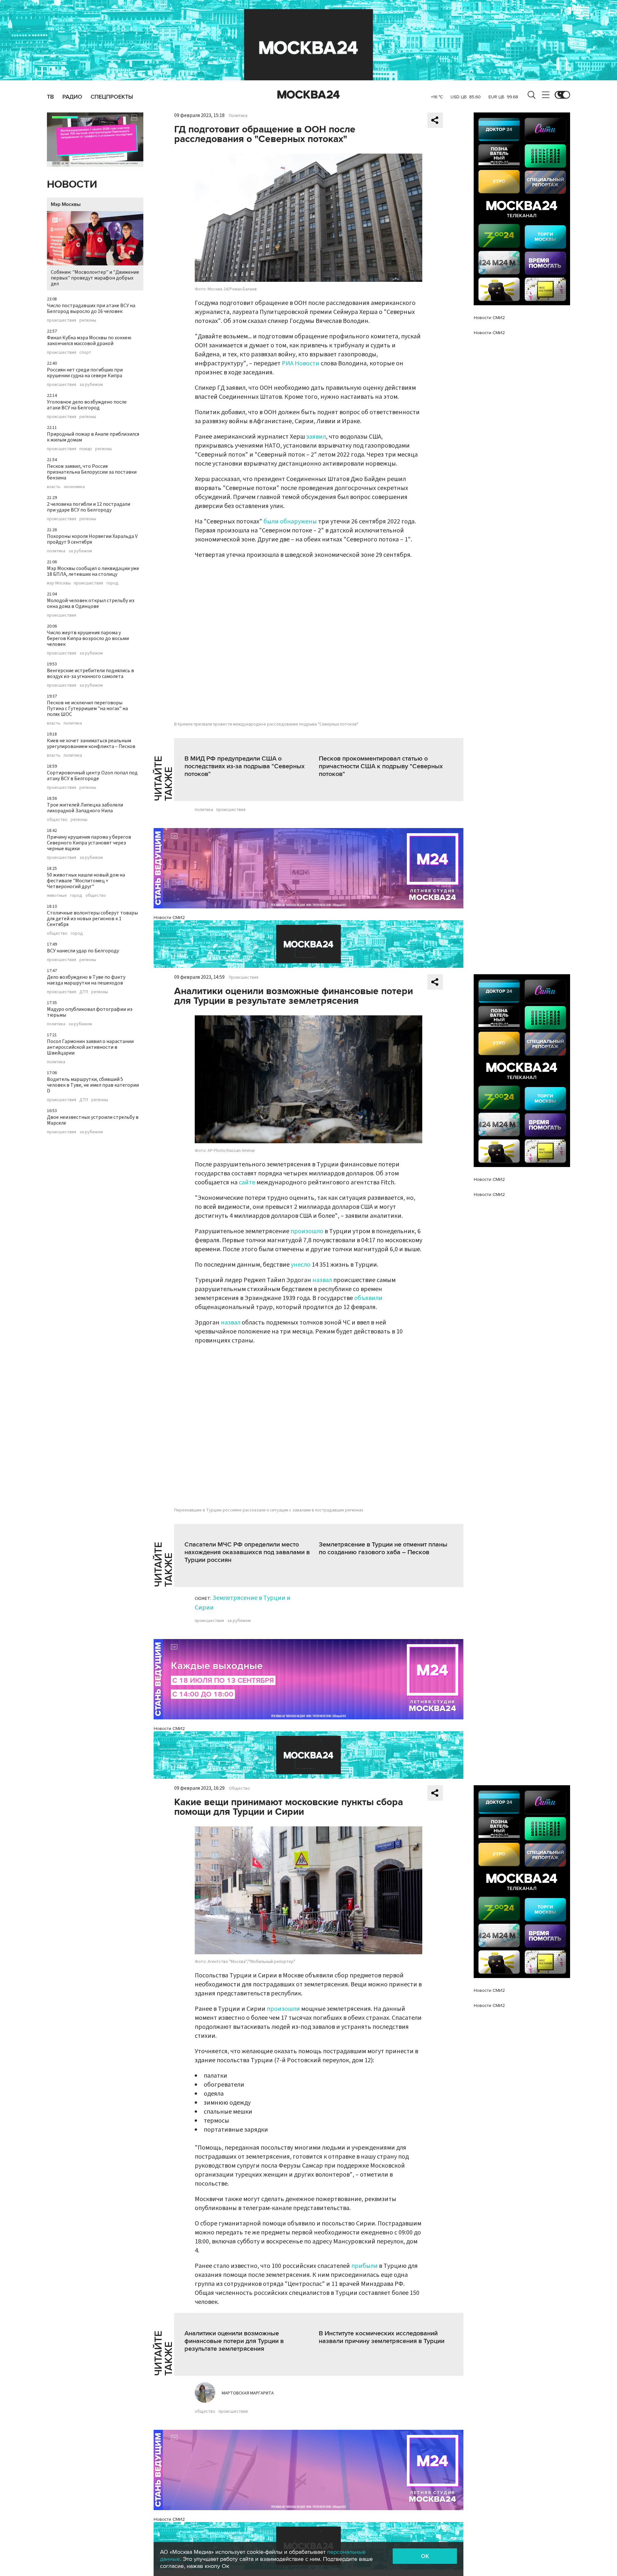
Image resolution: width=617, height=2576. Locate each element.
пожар (86, 449)
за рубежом (91, 385)
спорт (85, 352)
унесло (301, 1265)
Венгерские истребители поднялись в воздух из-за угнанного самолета (90, 673)
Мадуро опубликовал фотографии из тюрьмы (90, 1012)
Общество (239, 1788)
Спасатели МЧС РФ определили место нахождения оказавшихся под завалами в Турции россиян (247, 1552)
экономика (74, 487)
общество (57, 820)
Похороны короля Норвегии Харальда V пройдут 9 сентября (92, 539)
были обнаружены (290, 521)
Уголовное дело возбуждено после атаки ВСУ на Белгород (87, 405)
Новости (72, 185)
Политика (238, 116)
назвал (322, 1280)
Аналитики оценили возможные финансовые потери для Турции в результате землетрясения (234, 2341)
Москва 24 (308, 95)
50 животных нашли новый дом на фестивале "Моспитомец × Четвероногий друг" (86, 881)
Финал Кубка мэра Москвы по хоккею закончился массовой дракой (89, 341)
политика (56, 551)
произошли (283, 2009)
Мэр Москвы (66, 204)
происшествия (62, 320)
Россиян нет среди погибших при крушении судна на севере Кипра (85, 373)
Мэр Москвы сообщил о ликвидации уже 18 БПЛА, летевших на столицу (93, 571)
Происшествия (244, 977)
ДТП (84, 992)
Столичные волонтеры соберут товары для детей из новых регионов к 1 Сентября (92, 919)
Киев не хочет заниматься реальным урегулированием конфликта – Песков (91, 744)
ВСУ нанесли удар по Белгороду (83, 951)
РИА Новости (301, 363)
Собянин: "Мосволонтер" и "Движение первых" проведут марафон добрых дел (95, 278)
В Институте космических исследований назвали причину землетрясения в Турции (382, 2337)
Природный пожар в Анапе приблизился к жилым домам (93, 437)
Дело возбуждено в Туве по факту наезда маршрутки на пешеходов (86, 980)
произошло (307, 1231)
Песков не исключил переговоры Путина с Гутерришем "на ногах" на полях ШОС (87, 709)
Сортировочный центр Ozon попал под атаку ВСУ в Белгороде (92, 776)
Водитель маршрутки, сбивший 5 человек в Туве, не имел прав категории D (93, 1085)
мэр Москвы (59, 583)
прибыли (364, 2266)
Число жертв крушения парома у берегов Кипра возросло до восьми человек (88, 638)
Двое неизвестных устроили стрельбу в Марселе (93, 1120)
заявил (316, 437)
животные (57, 896)
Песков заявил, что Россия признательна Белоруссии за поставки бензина (92, 472)
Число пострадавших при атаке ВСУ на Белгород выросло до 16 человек (91, 308)
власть (54, 487)
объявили (368, 1298)
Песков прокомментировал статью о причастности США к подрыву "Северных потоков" (381, 766)
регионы (88, 320)
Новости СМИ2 (169, 918)
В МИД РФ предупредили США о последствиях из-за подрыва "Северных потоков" (245, 766)
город (112, 583)
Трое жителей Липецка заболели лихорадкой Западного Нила (85, 808)
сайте (247, 1182)
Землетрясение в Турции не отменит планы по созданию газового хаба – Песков (383, 1548)
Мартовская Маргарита (248, 2393)
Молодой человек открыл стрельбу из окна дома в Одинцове (91, 603)
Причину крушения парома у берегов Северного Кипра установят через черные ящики (89, 843)
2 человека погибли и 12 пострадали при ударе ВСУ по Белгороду (89, 507)
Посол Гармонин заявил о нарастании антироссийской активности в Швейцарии (90, 1047)
